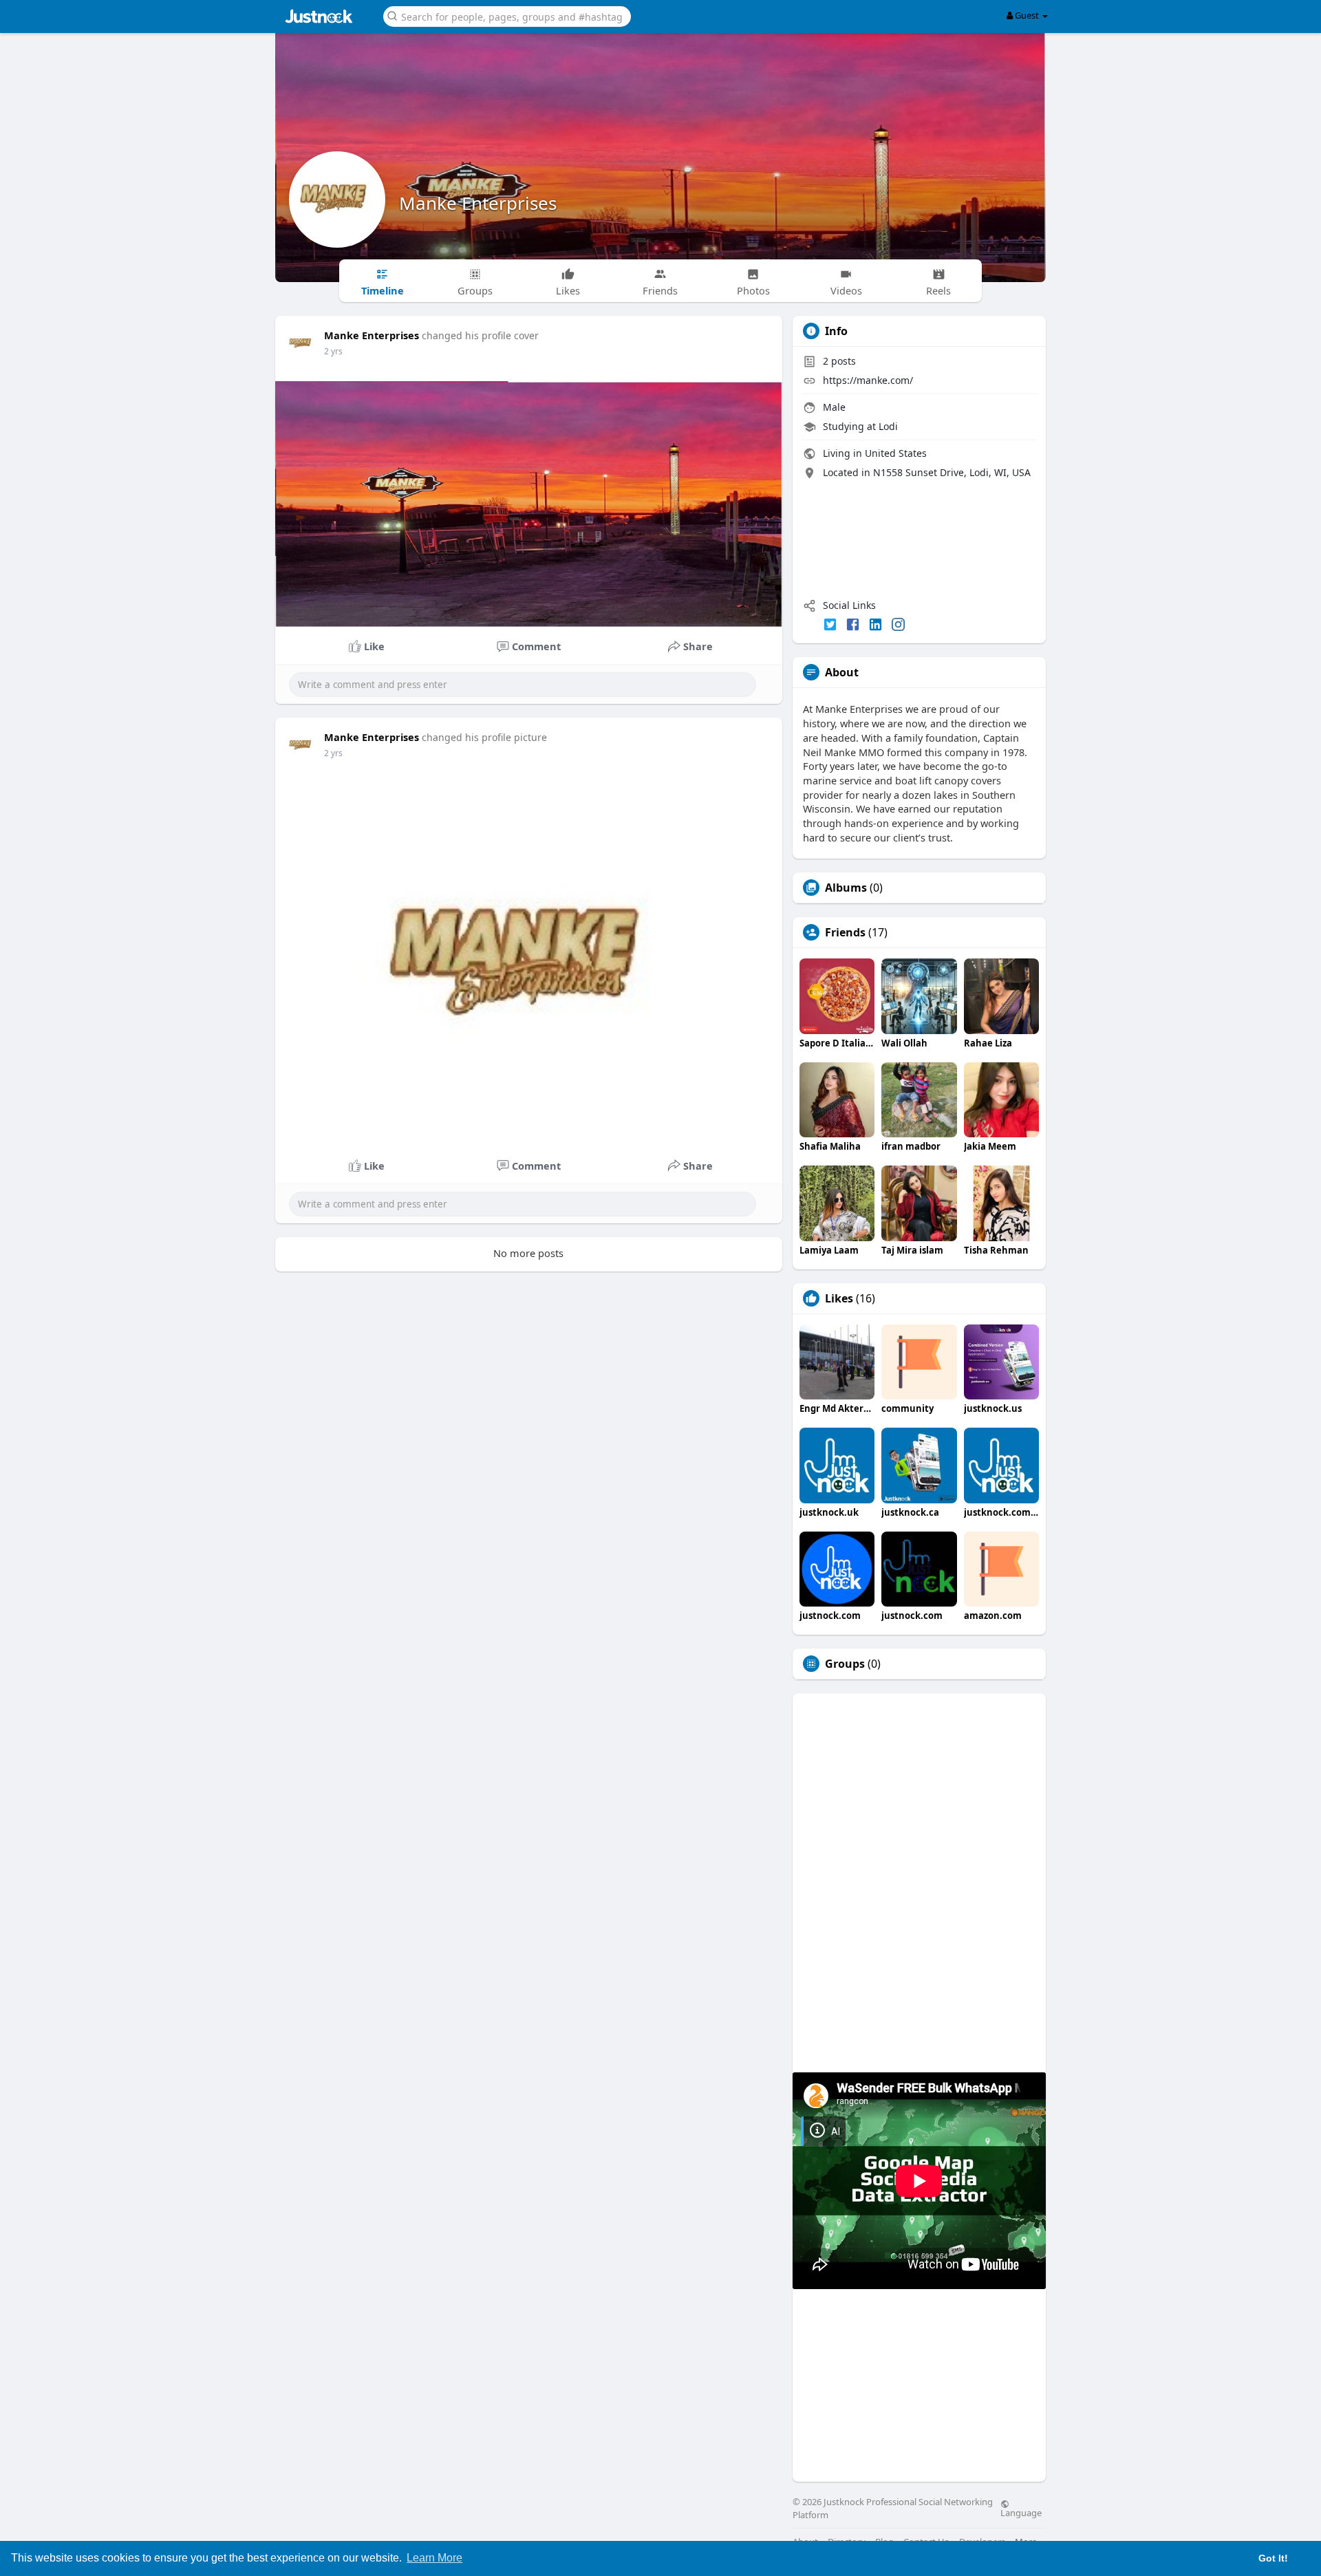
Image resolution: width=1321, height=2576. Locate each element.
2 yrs (333, 351)
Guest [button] (1027, 15)
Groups (845, 1664)
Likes (839, 1298)
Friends (845, 932)
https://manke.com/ (868, 380)
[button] (507, 15)
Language (1021, 2512)
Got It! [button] (1273, 2558)
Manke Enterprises (478, 203)
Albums (846, 888)
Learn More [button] (434, 2558)
